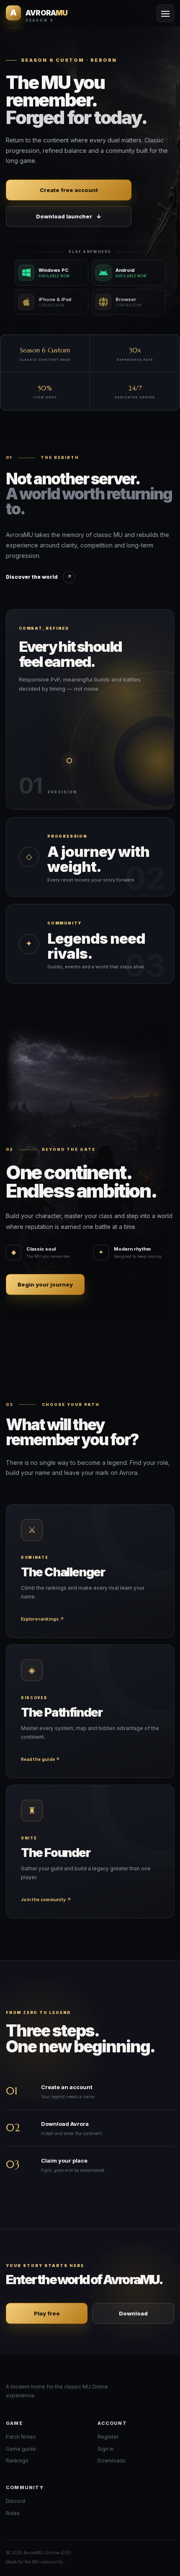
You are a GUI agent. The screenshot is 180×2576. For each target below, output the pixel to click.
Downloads (112, 2461)
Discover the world (39, 577)
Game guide (21, 2449)
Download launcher (69, 216)
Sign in (106, 2449)
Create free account (69, 190)
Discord (15, 2501)
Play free (47, 2313)
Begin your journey (45, 1284)
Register (108, 2437)
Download (133, 2313)
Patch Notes (21, 2437)
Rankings (17, 2461)
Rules (13, 2513)
